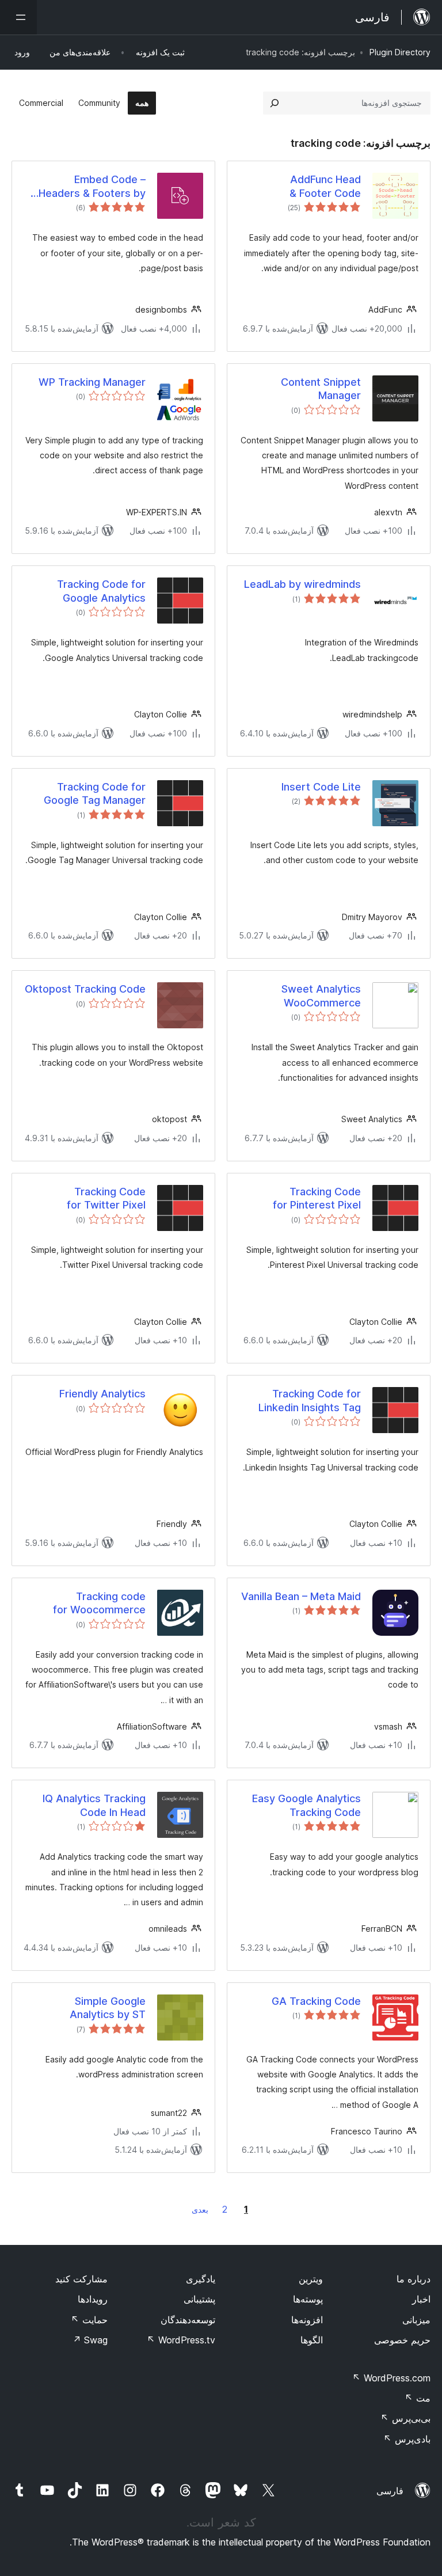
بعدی (200, 2210)
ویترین (311, 2279)
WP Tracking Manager (92, 382)
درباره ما (414, 2279)
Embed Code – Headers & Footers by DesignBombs (92, 187)
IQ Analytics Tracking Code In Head (94, 1805)
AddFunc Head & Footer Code (325, 186)
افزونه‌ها (307, 2320)
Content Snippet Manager (321, 389)
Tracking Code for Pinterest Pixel (317, 1198)
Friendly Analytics (102, 1394)
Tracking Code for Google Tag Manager (95, 793)
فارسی (390, 2491)
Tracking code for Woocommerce (99, 1603)
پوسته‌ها (308, 2299)
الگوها (312, 2340)
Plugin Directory (400, 52)
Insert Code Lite (321, 787)
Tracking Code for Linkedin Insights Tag (310, 1400)
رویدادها (93, 2299)
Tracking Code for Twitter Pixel (106, 1198)
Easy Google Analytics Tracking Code (306, 1805)
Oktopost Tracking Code (85, 989)
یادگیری (201, 2279)
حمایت (89, 2320)
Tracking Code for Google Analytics (101, 591)
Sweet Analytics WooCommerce (321, 996)
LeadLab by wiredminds (302, 584)
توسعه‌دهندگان (188, 2320)
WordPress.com (391, 2378)
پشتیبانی (199, 2299)
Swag (90, 2340)
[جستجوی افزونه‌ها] (275, 103)
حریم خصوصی (402, 2340)
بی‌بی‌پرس (405, 2418)
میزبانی (416, 2320)
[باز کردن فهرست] (18, 17)
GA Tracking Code (316, 2001)
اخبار (421, 2299)
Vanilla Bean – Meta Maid (301, 1596)
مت (418, 2398)
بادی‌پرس (407, 2439)
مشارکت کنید (81, 2279)
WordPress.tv (181, 2340)
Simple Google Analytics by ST (108, 2008)
